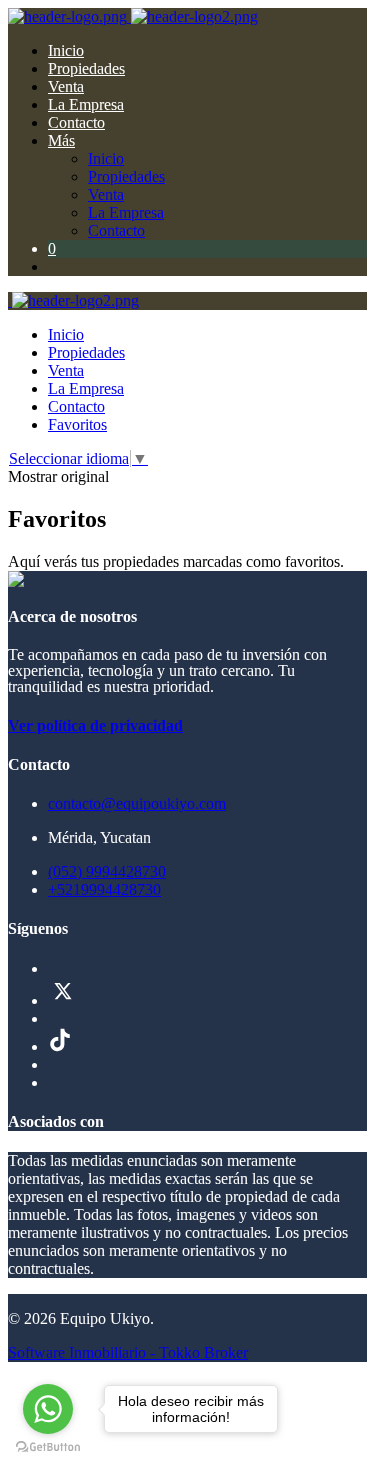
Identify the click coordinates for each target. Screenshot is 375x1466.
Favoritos (77, 424)
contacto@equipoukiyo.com (137, 803)
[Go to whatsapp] (48, 1409)
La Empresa (86, 104)
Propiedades (86, 68)
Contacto (76, 122)
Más (61, 140)
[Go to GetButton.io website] (48, 1446)
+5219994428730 (104, 889)
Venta (66, 86)
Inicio (66, 50)
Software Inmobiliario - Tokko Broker (128, 1352)
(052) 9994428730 (107, 871)
